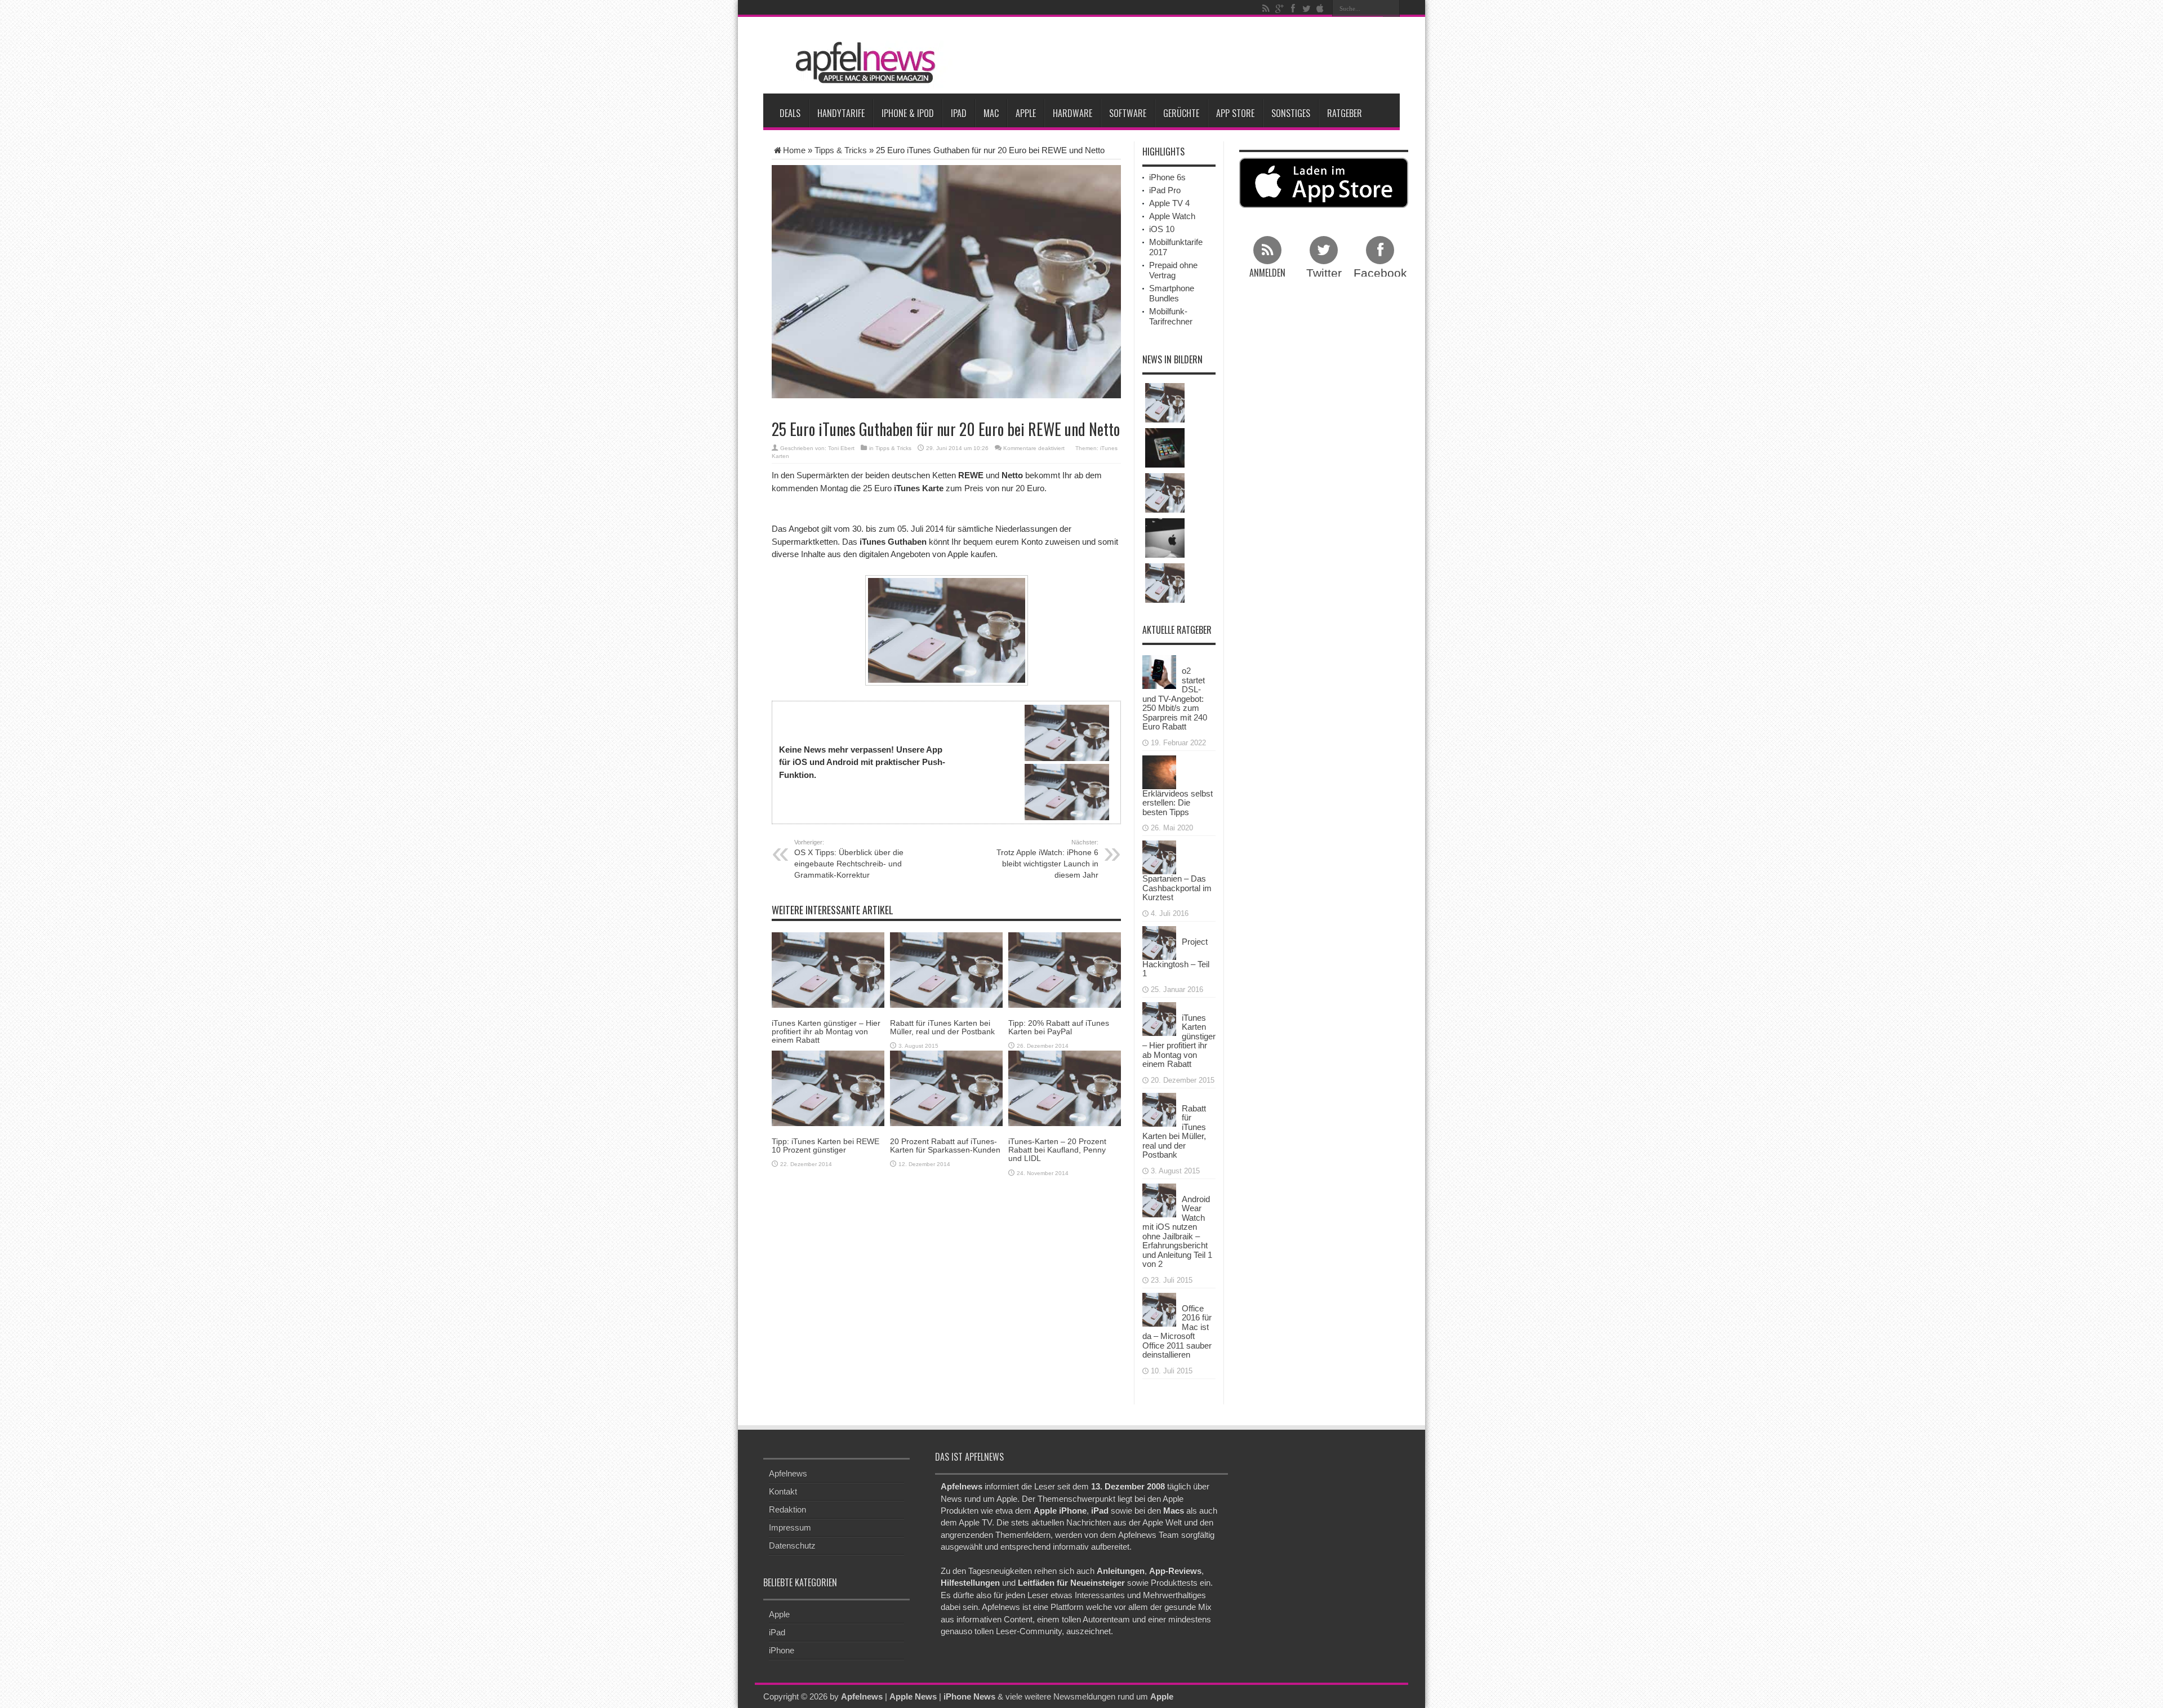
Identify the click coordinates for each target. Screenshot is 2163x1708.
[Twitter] (1306, 8)
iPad (959, 113)
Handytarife (841, 113)
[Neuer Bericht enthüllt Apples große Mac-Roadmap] (1165, 538)
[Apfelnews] (862, 63)
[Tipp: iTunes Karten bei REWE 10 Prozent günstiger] (828, 1087)
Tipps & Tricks (841, 150)
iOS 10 (1162, 229)
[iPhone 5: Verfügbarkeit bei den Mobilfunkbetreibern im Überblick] (1165, 493)
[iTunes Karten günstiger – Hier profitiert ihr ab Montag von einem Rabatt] (828, 969)
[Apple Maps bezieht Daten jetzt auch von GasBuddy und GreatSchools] (1165, 583)
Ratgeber (1345, 113)
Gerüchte (1181, 113)
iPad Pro (1165, 190)
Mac (991, 113)
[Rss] (1266, 8)
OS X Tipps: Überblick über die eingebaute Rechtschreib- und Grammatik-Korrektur (849, 859)
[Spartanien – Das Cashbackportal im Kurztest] (1159, 857)
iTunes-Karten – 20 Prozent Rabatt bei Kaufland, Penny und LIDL (1057, 1150)
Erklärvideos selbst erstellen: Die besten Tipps (1178, 803)
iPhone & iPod (908, 113)
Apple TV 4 (1169, 203)
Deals (790, 113)
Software (1128, 113)
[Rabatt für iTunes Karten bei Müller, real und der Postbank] (946, 969)
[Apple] (1320, 8)
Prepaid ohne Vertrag (1173, 270)
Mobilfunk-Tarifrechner (1171, 316)
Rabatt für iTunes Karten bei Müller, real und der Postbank (942, 1027)
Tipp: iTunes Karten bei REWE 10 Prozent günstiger (825, 1146)
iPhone (782, 1650)
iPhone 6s (1167, 177)
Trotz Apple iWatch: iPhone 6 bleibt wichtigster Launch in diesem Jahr (1047, 859)
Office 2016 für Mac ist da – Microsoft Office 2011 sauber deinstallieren (1177, 1332)
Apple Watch (1172, 216)
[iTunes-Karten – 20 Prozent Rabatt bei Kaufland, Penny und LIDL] (1065, 1087)
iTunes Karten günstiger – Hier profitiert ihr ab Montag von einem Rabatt (826, 1032)
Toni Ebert (841, 448)
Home (794, 150)
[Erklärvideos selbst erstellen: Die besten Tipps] (1159, 771)
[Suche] (1391, 8)
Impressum (790, 1527)
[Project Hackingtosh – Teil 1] (1159, 942)
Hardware (1072, 113)
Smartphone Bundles (1172, 293)
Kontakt (783, 1491)
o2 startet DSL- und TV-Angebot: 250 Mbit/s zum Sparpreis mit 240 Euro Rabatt (1175, 699)
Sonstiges (1291, 113)
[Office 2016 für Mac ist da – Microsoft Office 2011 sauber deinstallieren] (1159, 1308)
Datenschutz (792, 1545)
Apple (1026, 113)
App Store (1235, 113)
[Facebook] (1293, 8)
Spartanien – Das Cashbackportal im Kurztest (1177, 888)
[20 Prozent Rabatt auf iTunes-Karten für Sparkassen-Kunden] (946, 1087)
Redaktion (787, 1509)
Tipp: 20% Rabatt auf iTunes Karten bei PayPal (1059, 1027)
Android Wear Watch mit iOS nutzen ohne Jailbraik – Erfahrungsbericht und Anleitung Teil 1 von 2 (1177, 1232)
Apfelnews (788, 1473)
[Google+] (1279, 8)
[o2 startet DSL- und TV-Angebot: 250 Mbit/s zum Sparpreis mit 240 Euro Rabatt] (1159, 671)
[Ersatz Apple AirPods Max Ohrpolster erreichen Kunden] (1165, 403)
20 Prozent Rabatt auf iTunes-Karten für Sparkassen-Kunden (945, 1146)
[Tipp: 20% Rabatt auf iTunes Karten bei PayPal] (1065, 969)
